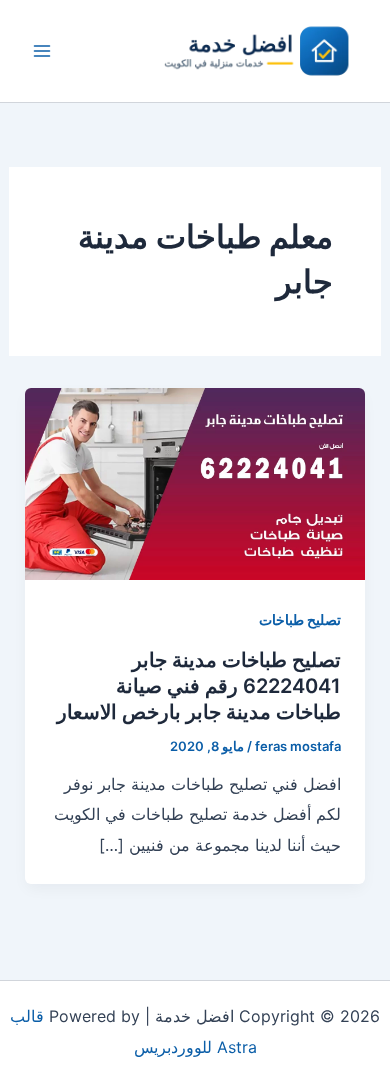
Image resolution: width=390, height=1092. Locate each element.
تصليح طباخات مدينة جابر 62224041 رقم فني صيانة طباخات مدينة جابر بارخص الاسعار (199, 686)
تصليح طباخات (300, 619)
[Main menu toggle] (42, 51)
